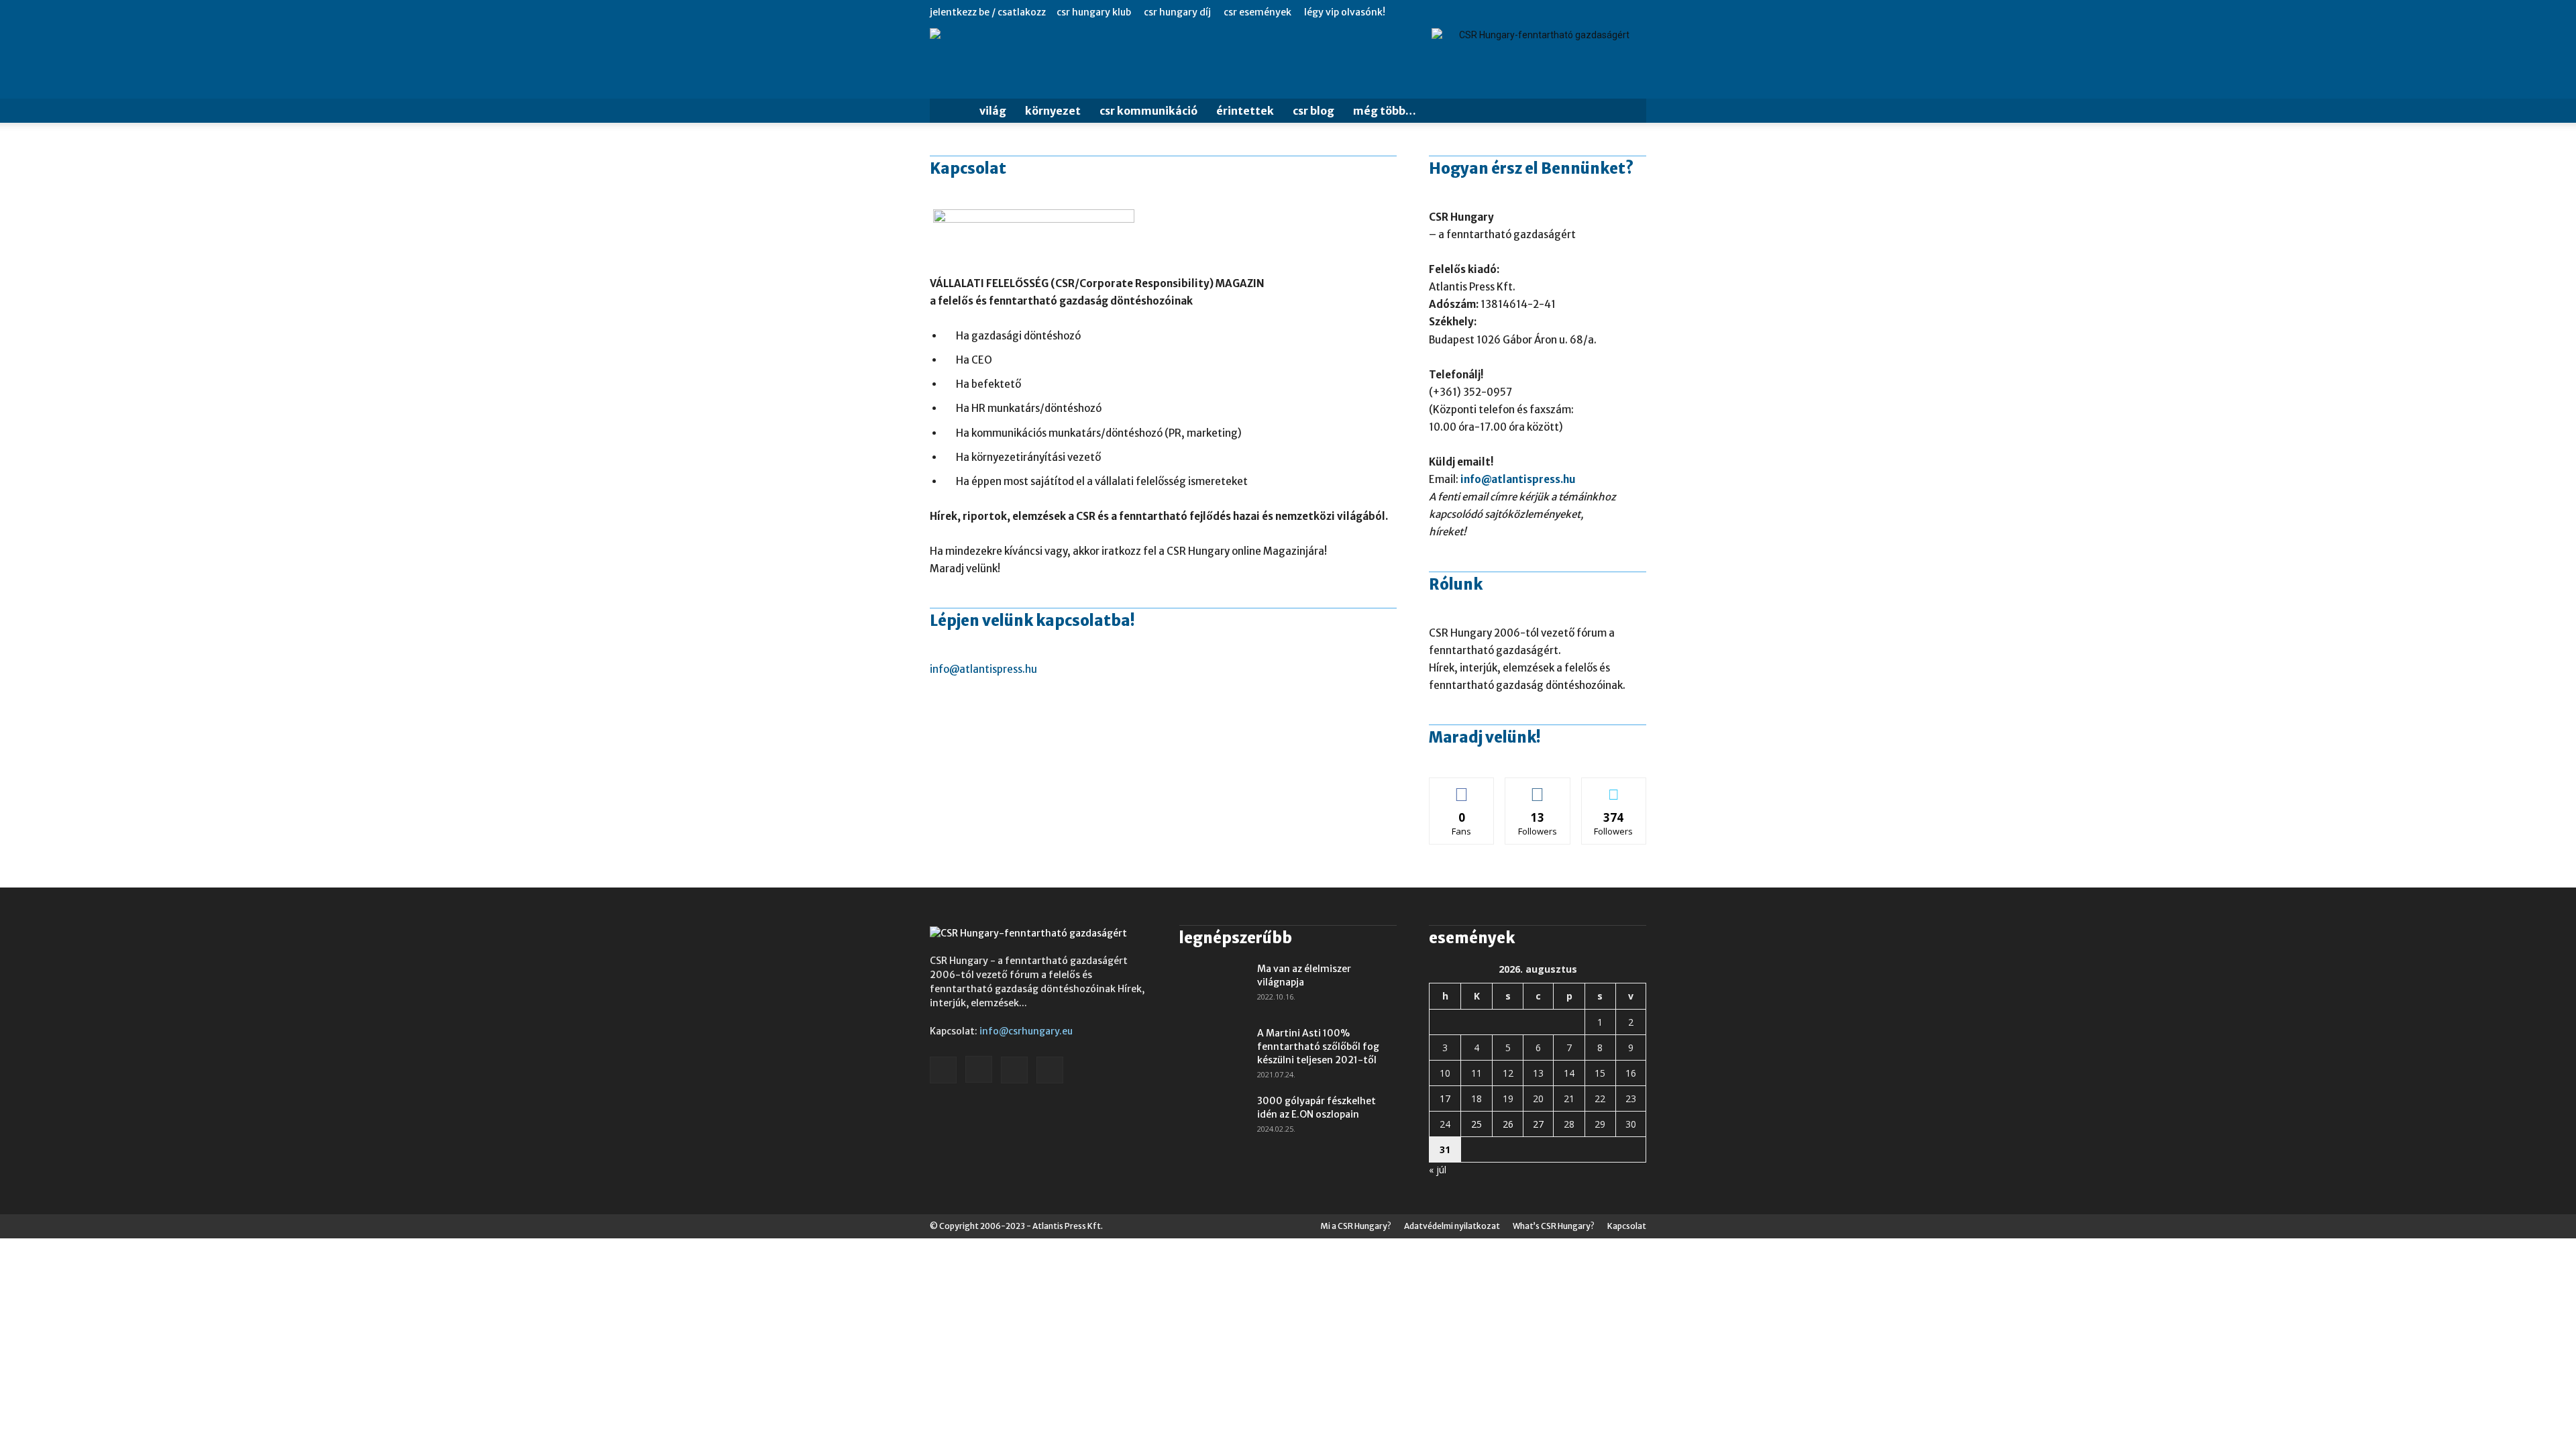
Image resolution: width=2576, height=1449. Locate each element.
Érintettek (1245, 111)
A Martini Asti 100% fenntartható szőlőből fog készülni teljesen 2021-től (1318, 1046)
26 (1508, 1124)
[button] (1630, 112)
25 (1477, 1124)
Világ (993, 111)
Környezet (1053, 111)
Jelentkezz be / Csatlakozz (988, 12)
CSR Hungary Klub (1094, 12)
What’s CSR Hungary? (1554, 1226)
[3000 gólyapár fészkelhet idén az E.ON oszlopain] (1213, 1118)
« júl (1438, 1170)
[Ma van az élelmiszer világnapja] (1213, 985)
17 (1445, 1098)
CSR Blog (1313, 111)
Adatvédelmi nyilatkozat (1452, 1226)
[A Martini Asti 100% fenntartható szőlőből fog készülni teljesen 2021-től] (1213, 1050)
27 (1538, 1124)
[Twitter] (1636, 12)
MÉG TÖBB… (1385, 111)
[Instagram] (1592, 12)
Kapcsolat (1627, 1226)
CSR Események (1257, 12)
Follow (1538, 788)
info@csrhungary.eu (1026, 1031)
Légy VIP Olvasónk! (1345, 12)
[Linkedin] (1614, 12)
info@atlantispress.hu (983, 669)
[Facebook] (1570, 12)
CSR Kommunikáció (1148, 111)
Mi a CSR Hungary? (1356, 1226)
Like (1462, 788)
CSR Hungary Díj (1177, 12)
